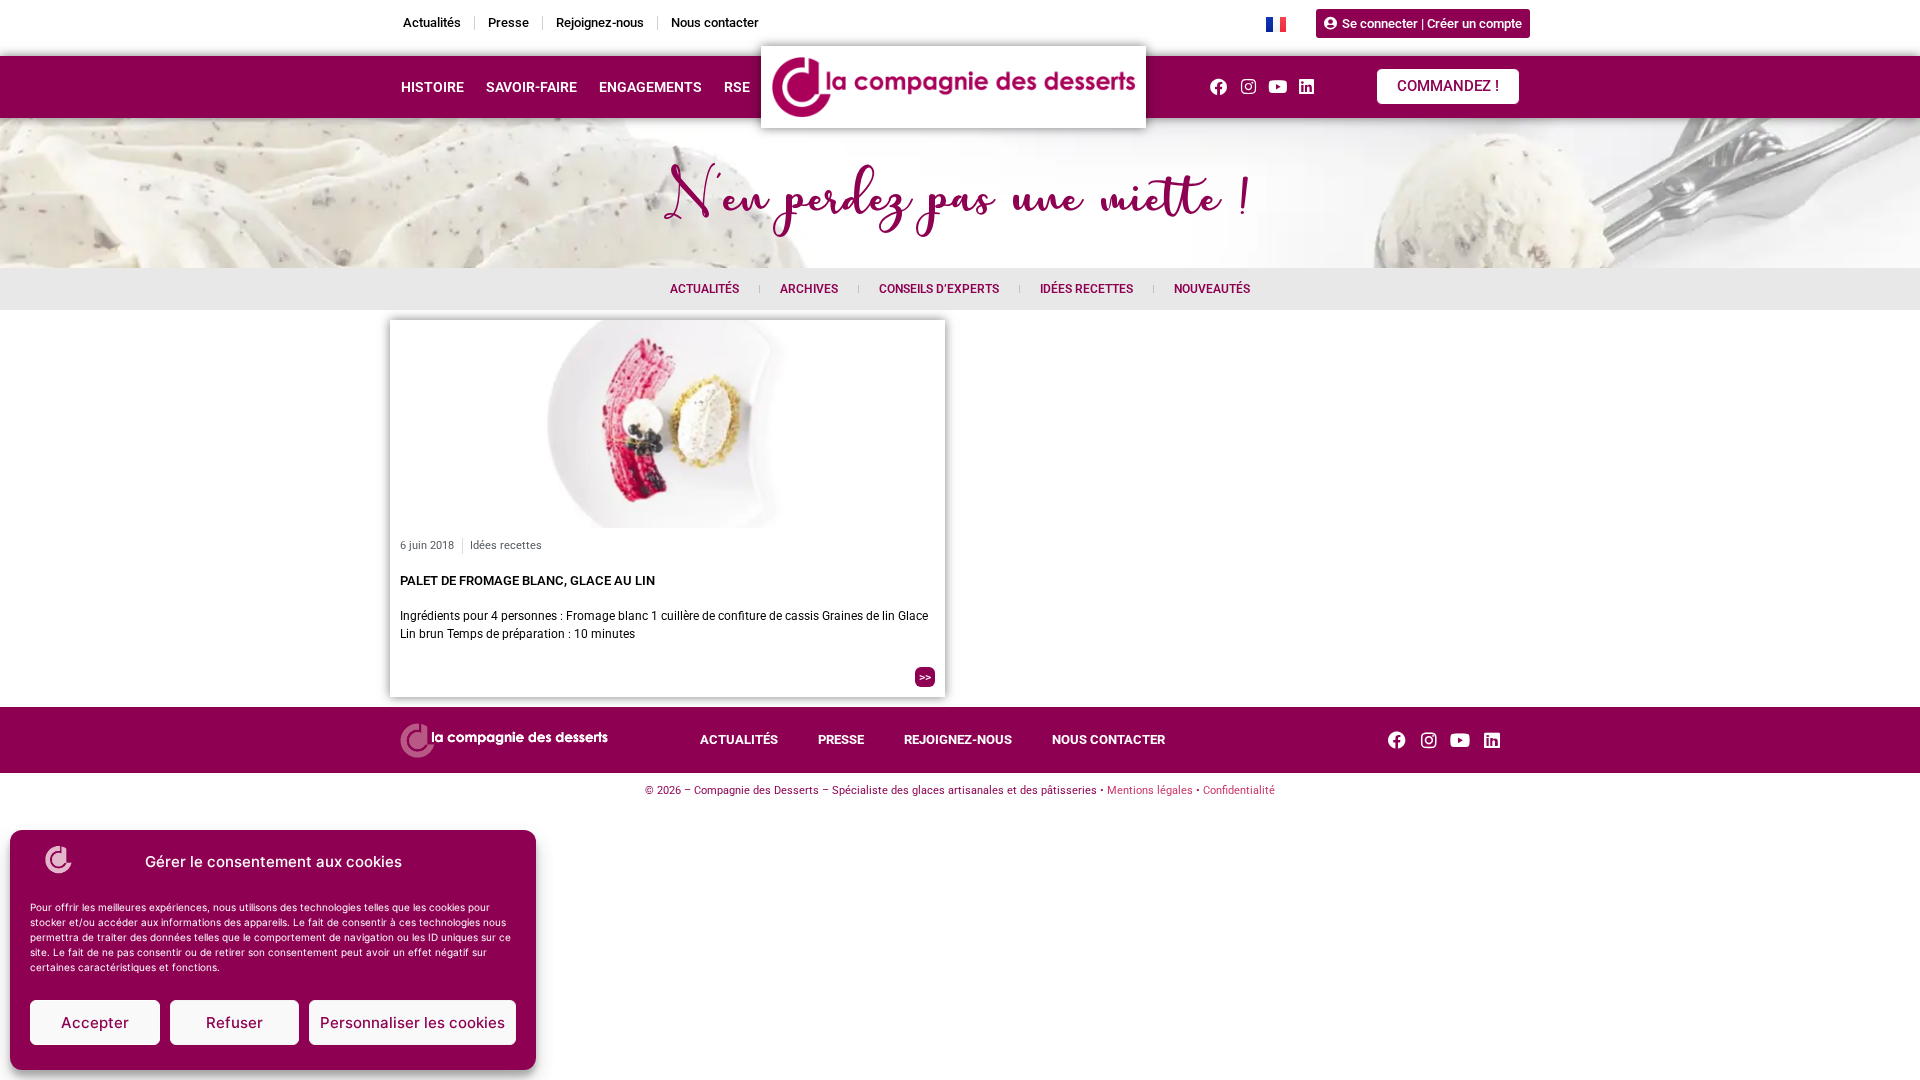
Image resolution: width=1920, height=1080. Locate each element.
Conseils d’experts (939, 289)
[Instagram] (1247, 86)
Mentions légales (1150, 790)
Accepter (95, 1022)
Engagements (650, 87)
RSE (737, 87)
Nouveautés (1212, 289)
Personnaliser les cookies (412, 1022)
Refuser (234, 1022)
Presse (508, 22)
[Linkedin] (1306, 86)
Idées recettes (1086, 289)
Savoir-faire (531, 87)
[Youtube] (1277, 86)
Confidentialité (1239, 790)
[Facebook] (1218, 86)
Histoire (432, 87)
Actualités (432, 22)
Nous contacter (715, 22)
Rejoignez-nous (600, 22)
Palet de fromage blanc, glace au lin (527, 580)
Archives (809, 289)
